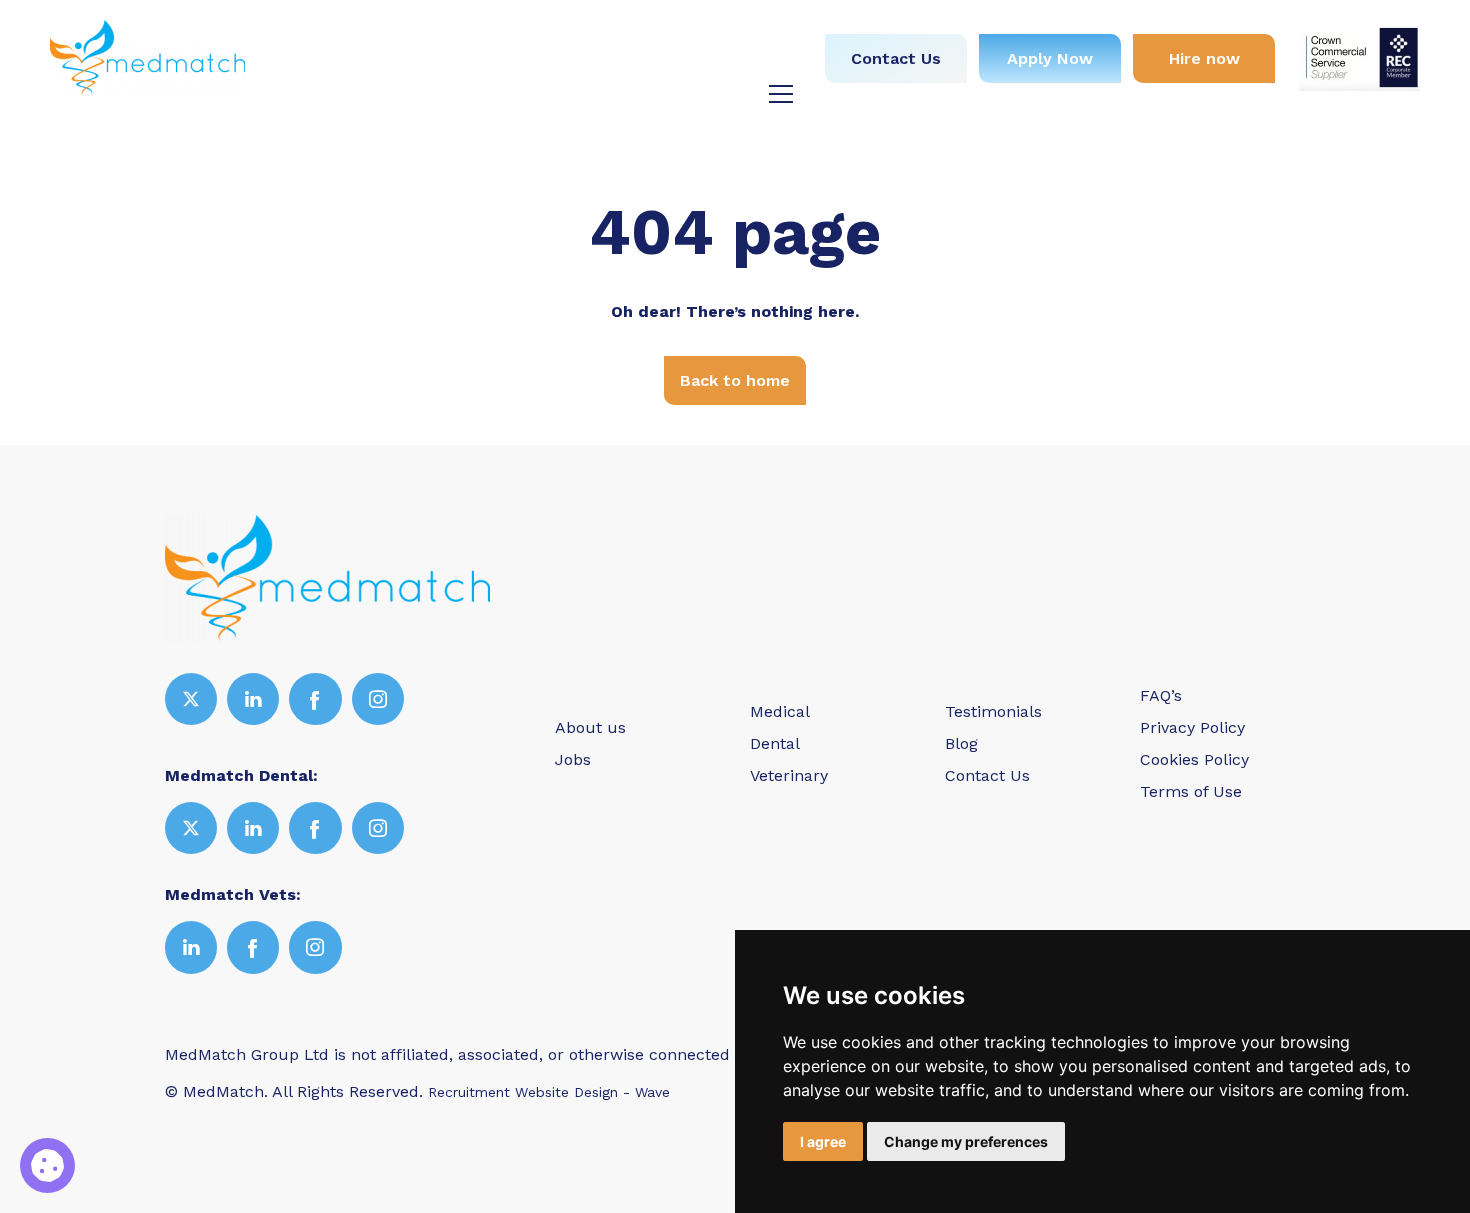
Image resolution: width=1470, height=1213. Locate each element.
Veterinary (737, 27)
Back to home (735, 380)
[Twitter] (191, 699)
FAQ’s (1161, 695)
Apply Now (1050, 58)
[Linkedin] (253, 699)
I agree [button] (823, 1141)
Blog (759, 63)
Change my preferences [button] (966, 1141)
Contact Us (896, 58)
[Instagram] (378, 699)
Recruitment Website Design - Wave (549, 1092)
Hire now (1204, 58)
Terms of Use (1191, 791)
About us (384, 27)
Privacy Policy (1192, 727)
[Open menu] (781, 94)
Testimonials (660, 63)
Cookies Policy (1194, 759)
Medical (551, 27)
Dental (640, 27)
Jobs (469, 27)
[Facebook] (315, 699)
